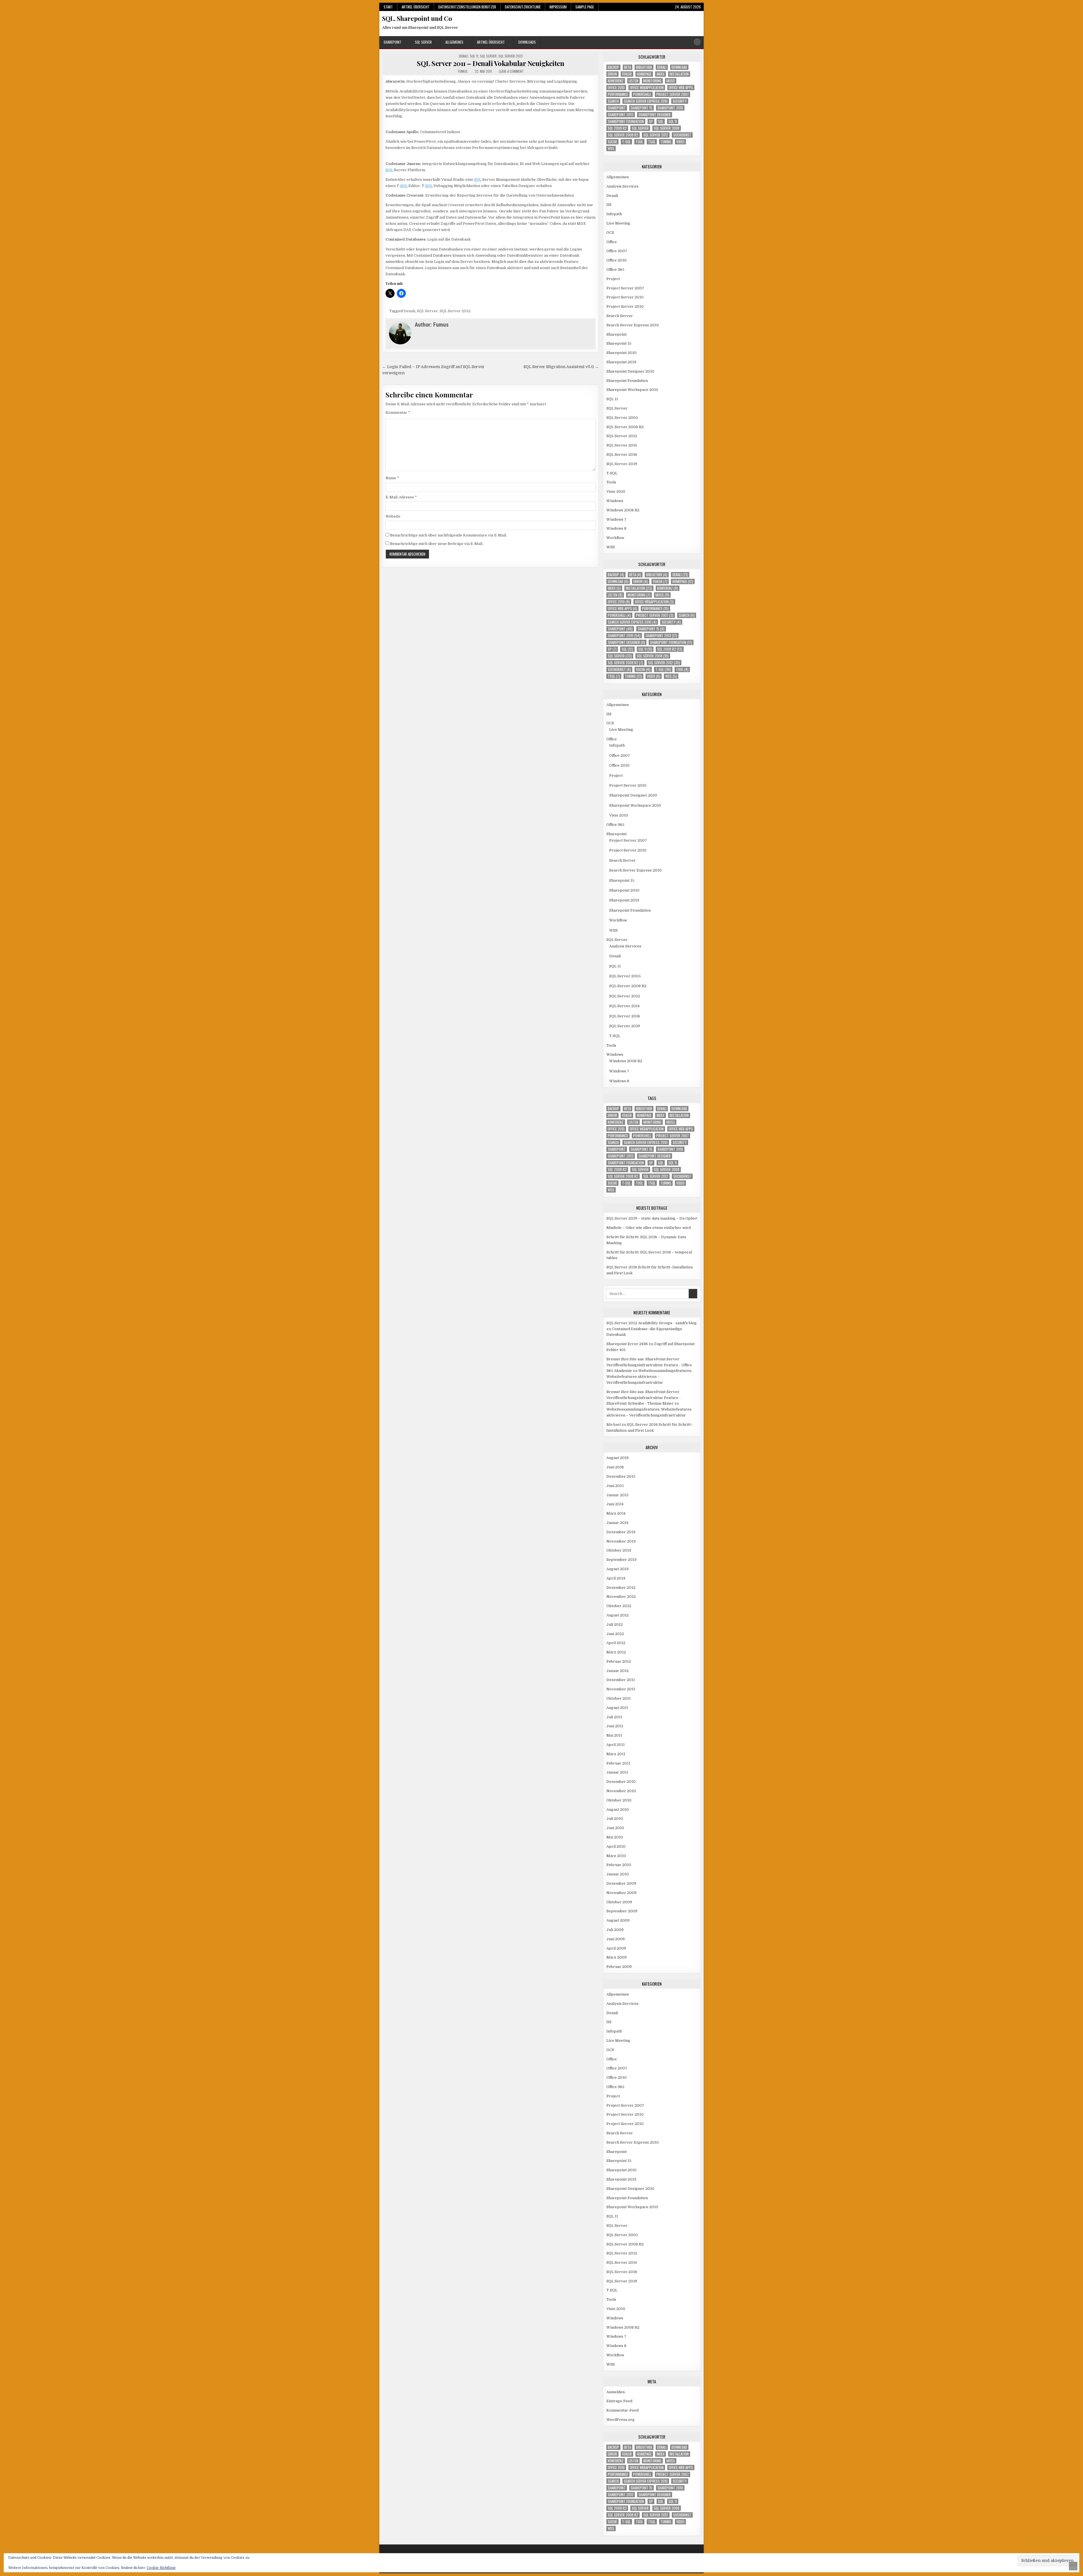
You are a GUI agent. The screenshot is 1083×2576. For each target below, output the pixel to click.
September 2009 (622, 1911)
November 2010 (621, 1791)
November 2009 (621, 1893)
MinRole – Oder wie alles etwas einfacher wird (649, 1228)
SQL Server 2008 (667, 128)
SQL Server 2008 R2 (623, 135)
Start (388, 7)
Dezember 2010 (621, 1782)
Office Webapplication (647, 88)
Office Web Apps (681, 88)
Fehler (627, 74)
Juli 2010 (615, 1819)
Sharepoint (392, 42)
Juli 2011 (614, 1717)
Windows (615, 501)
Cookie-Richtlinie (161, 2568)
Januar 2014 (617, 1523)
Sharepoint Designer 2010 (630, 371)
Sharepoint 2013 (621, 115)
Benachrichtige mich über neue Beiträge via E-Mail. (437, 544)
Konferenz (616, 81)
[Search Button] (697, 42)
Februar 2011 (618, 1763)
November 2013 (621, 1541)
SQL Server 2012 (511, 56)
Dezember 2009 (621, 1883)
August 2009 (618, 1920)
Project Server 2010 (625, 297)
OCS (610, 233)
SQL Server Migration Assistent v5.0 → (561, 367)
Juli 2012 (615, 1624)
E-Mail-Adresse (401, 497)
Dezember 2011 (621, 1680)
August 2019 (618, 1458)
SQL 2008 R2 (617, 128)
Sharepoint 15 (641, 108)
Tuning (666, 142)
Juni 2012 (615, 1634)
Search (613, 101)
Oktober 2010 (619, 1800)
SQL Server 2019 (622, 464)
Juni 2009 (616, 1939)
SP (651, 121)
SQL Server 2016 (622, 455)
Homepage (644, 74)
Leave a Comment (511, 71)
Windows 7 (616, 519)
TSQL (652, 142)
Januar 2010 (618, 1874)
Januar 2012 (618, 1671)
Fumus (463, 71)
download (679, 67)
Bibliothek (644, 67)
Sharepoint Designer (655, 115)
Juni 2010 (615, 1828)
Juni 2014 (615, 1504)
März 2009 (617, 1957)
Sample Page (585, 7)
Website (393, 516)
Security (680, 101)
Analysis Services (622, 186)
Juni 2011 (615, 1726)
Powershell (642, 94)
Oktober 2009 (619, 1902)
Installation (679, 74)
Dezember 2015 (621, 1476)
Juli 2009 (615, 1930)
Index (661, 74)
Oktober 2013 (619, 1550)
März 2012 (616, 1652)
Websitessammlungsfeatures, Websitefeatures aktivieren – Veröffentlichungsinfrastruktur (649, 1377)
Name (392, 478)
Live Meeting (618, 223)
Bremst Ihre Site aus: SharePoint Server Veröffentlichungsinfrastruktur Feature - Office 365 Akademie (649, 1365)
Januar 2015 (618, 1495)
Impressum (558, 7)
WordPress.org (620, 2420)
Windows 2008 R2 (623, 510)
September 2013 (621, 1560)
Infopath (614, 214)
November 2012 (621, 1597)
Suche (612, 142)
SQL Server (423, 42)
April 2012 (616, 1643)
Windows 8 (616, 528)
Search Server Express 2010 (646, 101)
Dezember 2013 (621, 1532)
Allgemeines (454, 42)
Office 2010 (616, 88)
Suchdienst (682, 135)
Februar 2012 (619, 1661)
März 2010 (616, 1856)
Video (680, 142)
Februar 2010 (619, 1865)
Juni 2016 (615, 1467)
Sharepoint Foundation (626, 121)
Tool (639, 142)
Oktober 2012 (619, 1606)
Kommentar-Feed (622, 2410)
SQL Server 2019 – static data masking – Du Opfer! (652, 1218)
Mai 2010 (615, 1837)
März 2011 (616, 1754)
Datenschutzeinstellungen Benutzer (467, 7)
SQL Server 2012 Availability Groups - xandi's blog (651, 1323)
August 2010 (618, 1810)
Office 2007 (617, 251)
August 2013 (618, 1569)
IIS (609, 205)
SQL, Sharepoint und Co (417, 18)
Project (613, 279)
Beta (628, 67)
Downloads (527, 42)
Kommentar (398, 413)
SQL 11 (474, 56)
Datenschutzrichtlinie (523, 7)
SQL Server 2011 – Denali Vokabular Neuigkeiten (490, 63)
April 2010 (616, 1846)
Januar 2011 (617, 1772)
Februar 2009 (619, 1967)
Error (612, 74)
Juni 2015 (615, 1486)
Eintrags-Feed (619, 2401)
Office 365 (615, 270)
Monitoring (652, 81)
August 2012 (618, 1615)
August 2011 (617, 1708)
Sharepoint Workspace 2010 (632, 390)
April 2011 (616, 1745)
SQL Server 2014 (622, 445)
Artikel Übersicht (416, 7)
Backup (613, 67)
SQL (389, 170)
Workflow (615, 538)
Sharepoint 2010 (670, 108)
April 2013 (616, 1578)
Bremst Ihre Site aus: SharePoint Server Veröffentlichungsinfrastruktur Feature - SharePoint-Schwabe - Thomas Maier (643, 1398)
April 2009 (616, 1948)
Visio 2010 (616, 491)
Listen (633, 81)
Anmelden (616, 2392)
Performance (618, 94)
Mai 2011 (614, 1735)
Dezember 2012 (621, 1588)
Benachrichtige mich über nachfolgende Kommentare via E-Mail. (448, 535)
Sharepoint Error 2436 (627, 1344)
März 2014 (616, 1513)
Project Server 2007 (673, 94)
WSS (611, 149)
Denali (464, 56)
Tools (611, 482)
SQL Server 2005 (622, 418)
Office (612, 242)
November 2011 (621, 1689)
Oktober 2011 (618, 1698)
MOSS (671, 81)
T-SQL (626, 142)
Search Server (620, 316)
